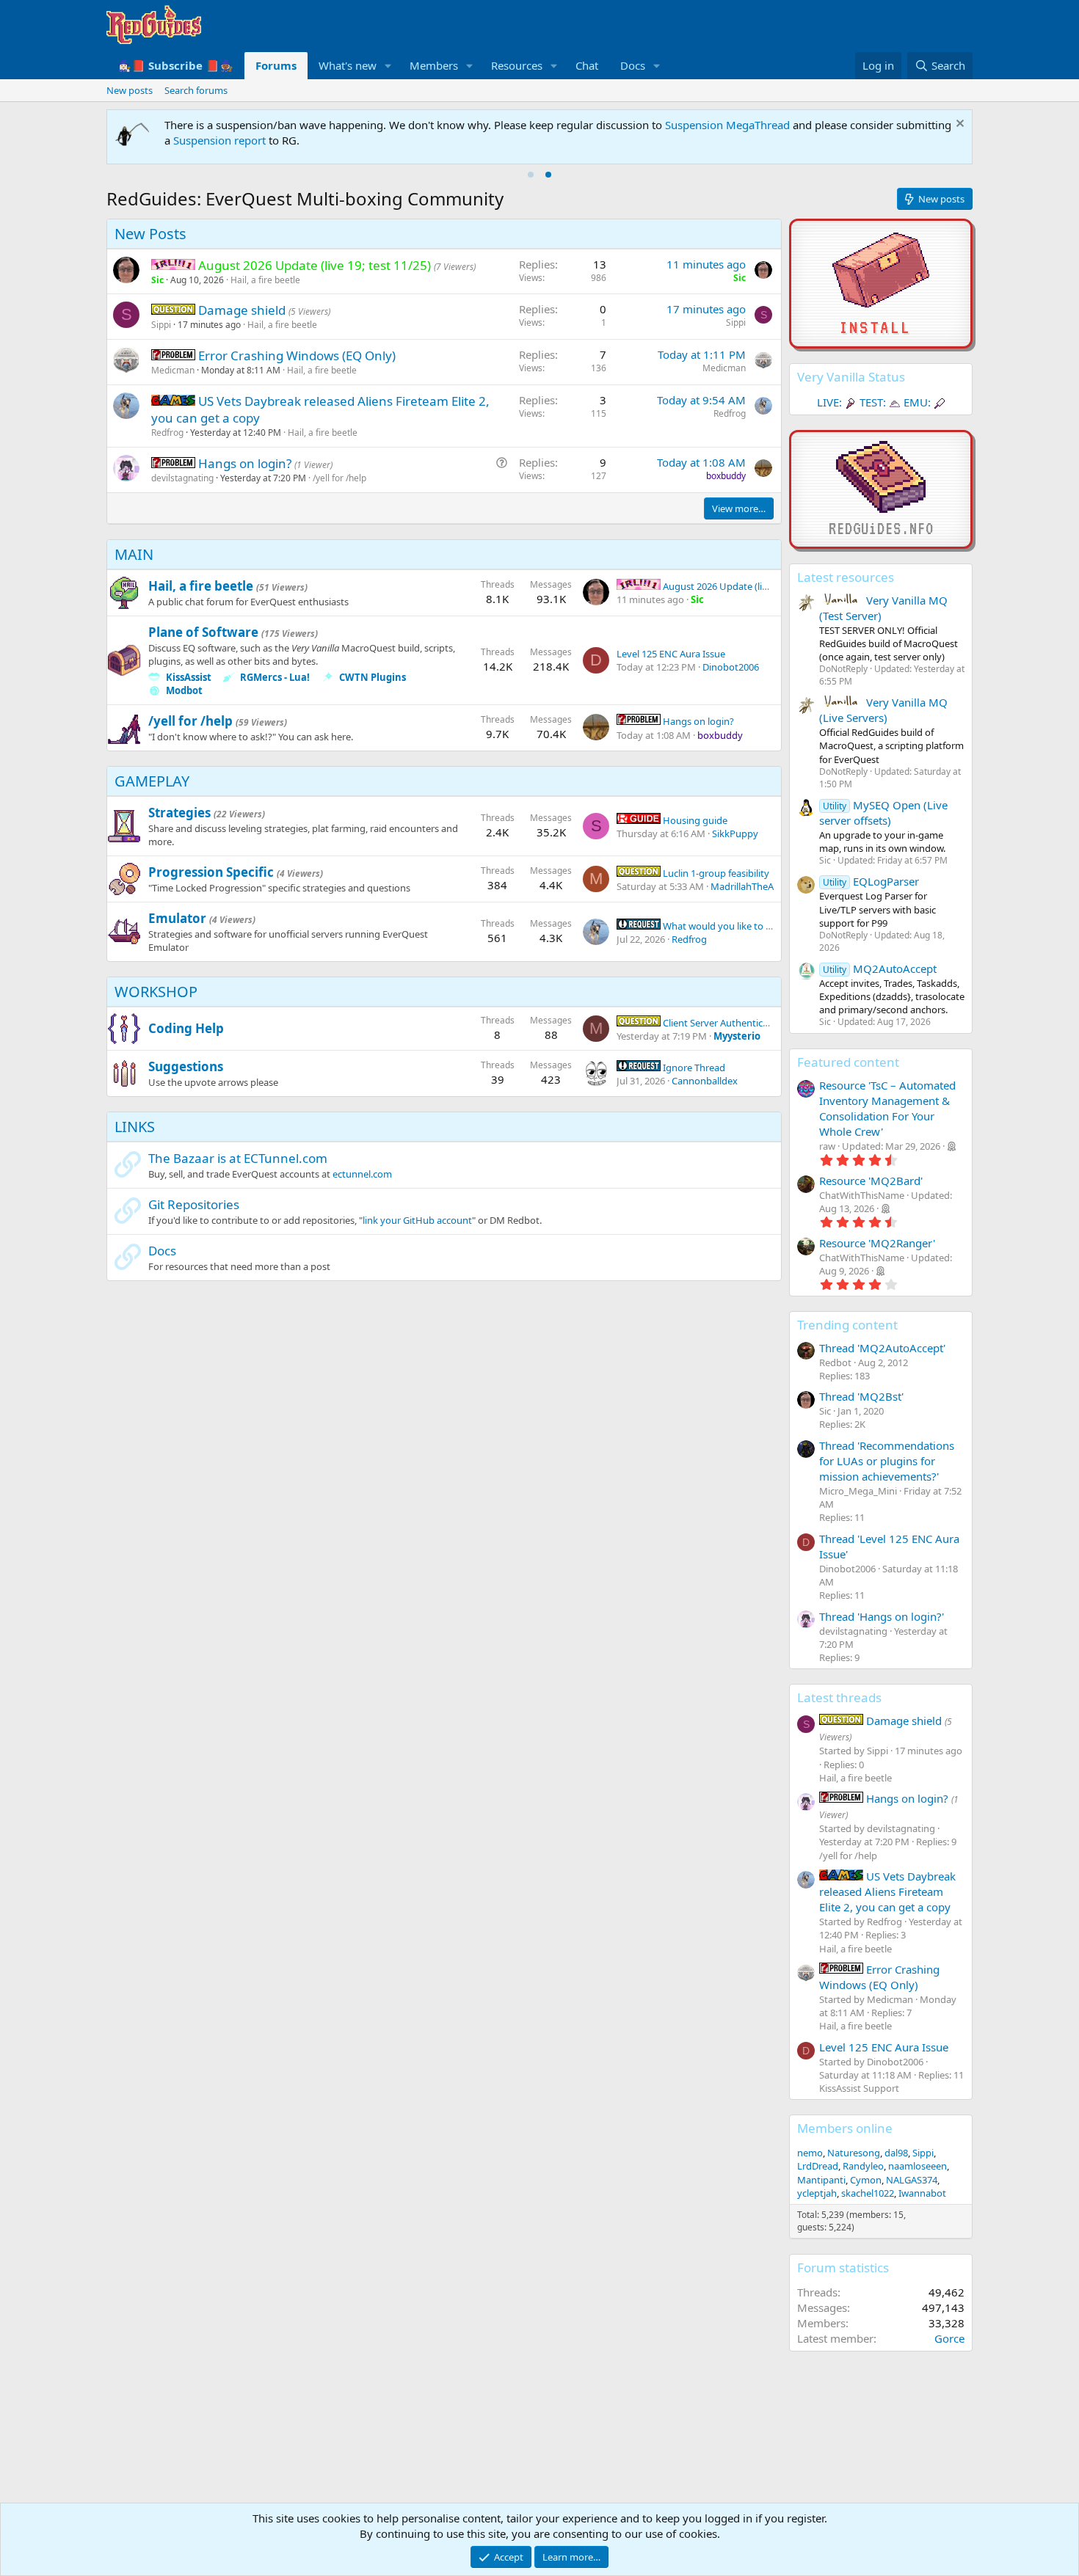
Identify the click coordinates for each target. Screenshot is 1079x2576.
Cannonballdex (705, 1081)
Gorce (949, 2338)
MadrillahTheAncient (756, 886)
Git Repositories (194, 1204)
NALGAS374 (912, 2180)
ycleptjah (817, 2193)
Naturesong (854, 2153)
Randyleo (863, 2166)
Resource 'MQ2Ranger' (877, 1243)
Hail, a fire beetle (265, 280)
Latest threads (839, 1697)
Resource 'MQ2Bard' (871, 1181)
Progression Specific (211, 872)
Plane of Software (203, 632)
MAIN (134, 554)
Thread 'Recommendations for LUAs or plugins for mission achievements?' (887, 1461)
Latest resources (846, 577)
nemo (810, 2153)
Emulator (177, 918)
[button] (388, 66)
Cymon (866, 2180)
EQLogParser (871, 881)
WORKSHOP (156, 992)
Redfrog (167, 433)
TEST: (873, 402)
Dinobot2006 (731, 667)
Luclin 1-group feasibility (715, 873)
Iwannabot (922, 2193)
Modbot (184, 690)
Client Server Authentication (723, 1023)
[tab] (531, 175)
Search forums (196, 90)
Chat (587, 65)
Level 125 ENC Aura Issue (671, 654)
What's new (348, 65)
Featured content (848, 1062)
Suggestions (186, 1066)
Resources (517, 65)
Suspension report (219, 140)
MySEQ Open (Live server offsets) (883, 813)
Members (434, 65)
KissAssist (189, 677)
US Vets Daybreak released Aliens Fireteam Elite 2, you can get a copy (887, 1891)
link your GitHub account (417, 1220)
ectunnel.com (362, 1174)
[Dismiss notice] (958, 125)
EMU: (917, 402)
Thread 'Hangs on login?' (882, 1616)
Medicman (173, 370)
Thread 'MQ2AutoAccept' (882, 1348)
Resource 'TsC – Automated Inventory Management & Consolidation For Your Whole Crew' (887, 1108)
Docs (633, 65)
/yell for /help (339, 478)
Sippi (161, 325)
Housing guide (694, 820)
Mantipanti (821, 2180)
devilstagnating (182, 478)
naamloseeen (918, 2166)
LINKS (135, 1127)
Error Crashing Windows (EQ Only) (297, 355)
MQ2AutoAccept (880, 968)
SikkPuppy (735, 833)
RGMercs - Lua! (275, 677)
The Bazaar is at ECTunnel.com (238, 1158)
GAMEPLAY (152, 781)
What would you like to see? (723, 926)
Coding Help (186, 1028)
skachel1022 (868, 2193)
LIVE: (829, 402)
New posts (130, 90)
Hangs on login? (246, 463)
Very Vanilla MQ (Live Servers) (883, 710)
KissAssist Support (859, 2088)
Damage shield (243, 310)
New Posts (150, 234)
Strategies (179, 813)
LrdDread (818, 2166)
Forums (276, 65)
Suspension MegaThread (727, 125)
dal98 (896, 2153)
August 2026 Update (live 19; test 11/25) (748, 586)
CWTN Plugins (373, 677)
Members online (845, 2128)
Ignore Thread (693, 1068)
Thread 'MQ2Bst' (861, 1396)
